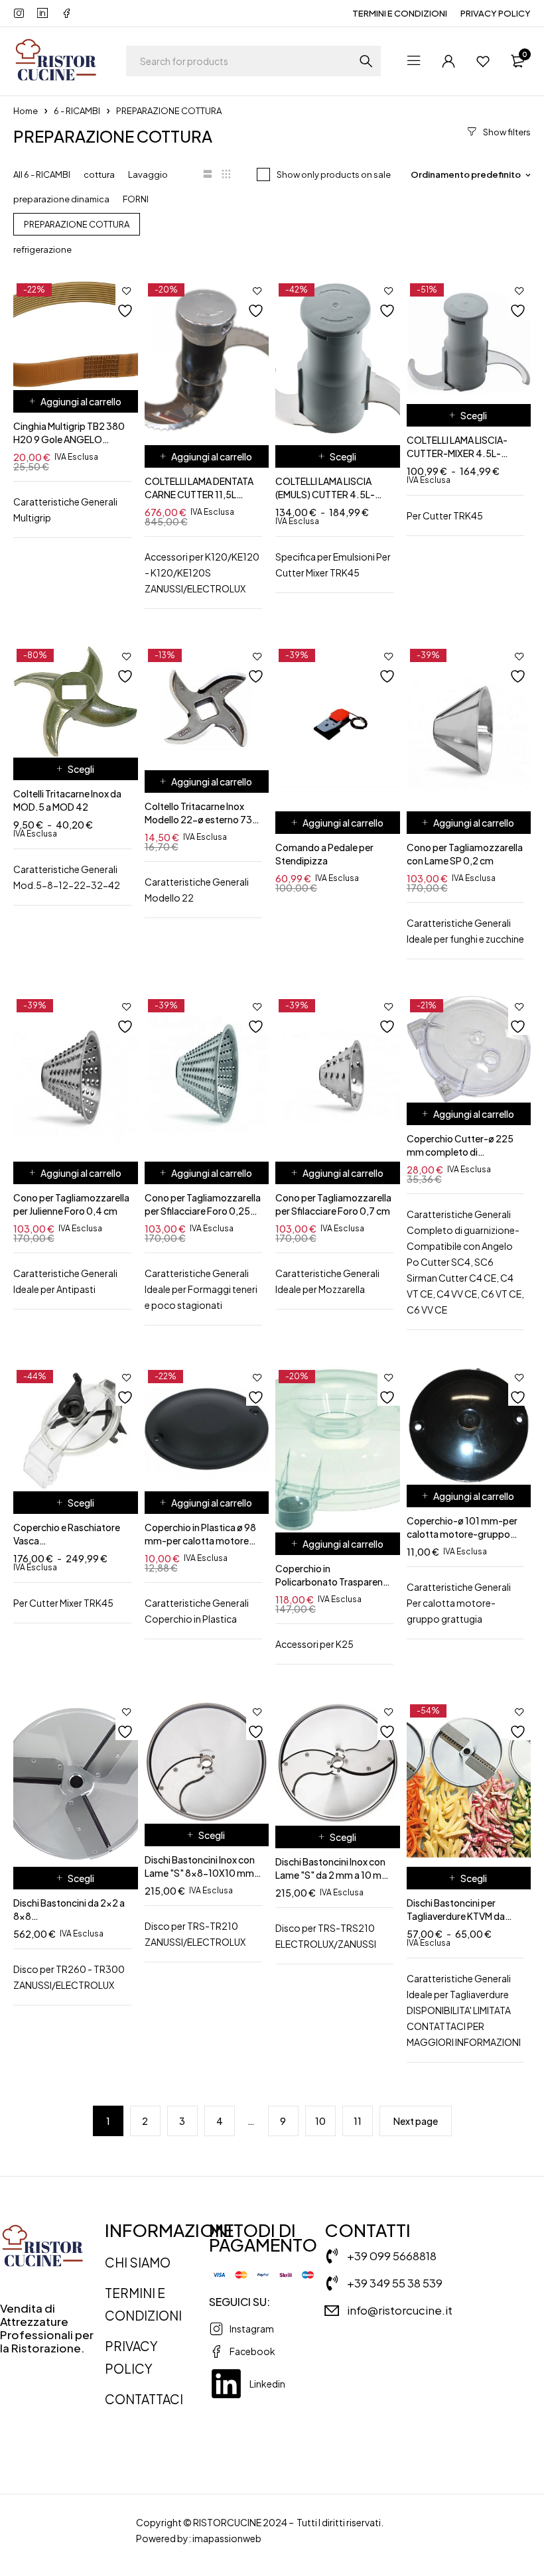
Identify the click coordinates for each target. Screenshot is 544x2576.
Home (26, 111)
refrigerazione (42, 249)
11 (358, 2121)
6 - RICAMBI (77, 111)
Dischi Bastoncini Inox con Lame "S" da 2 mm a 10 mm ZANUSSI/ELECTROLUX (333, 1875)
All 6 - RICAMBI (42, 174)
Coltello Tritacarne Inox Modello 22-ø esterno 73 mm (198, 819)
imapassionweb (227, 2538)
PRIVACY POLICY (496, 13)
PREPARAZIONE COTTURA (77, 224)
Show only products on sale (334, 174)
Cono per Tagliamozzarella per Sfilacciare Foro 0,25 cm (203, 1211)
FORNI (136, 199)
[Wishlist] (483, 61)
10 (320, 2121)
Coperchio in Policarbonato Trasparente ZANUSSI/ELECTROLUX (334, 1582)
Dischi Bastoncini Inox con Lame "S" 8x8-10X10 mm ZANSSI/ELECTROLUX (200, 1873)
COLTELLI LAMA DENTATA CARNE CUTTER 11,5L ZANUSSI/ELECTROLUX (199, 494)
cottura (99, 174)
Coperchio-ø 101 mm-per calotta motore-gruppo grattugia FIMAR (462, 1534)
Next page (416, 2121)
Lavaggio (148, 174)
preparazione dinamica (61, 199)
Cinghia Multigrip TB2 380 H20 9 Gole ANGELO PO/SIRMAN (69, 439)
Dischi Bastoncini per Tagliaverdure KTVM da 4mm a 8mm (456, 1916)
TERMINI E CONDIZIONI (400, 13)
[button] (76, 401)
